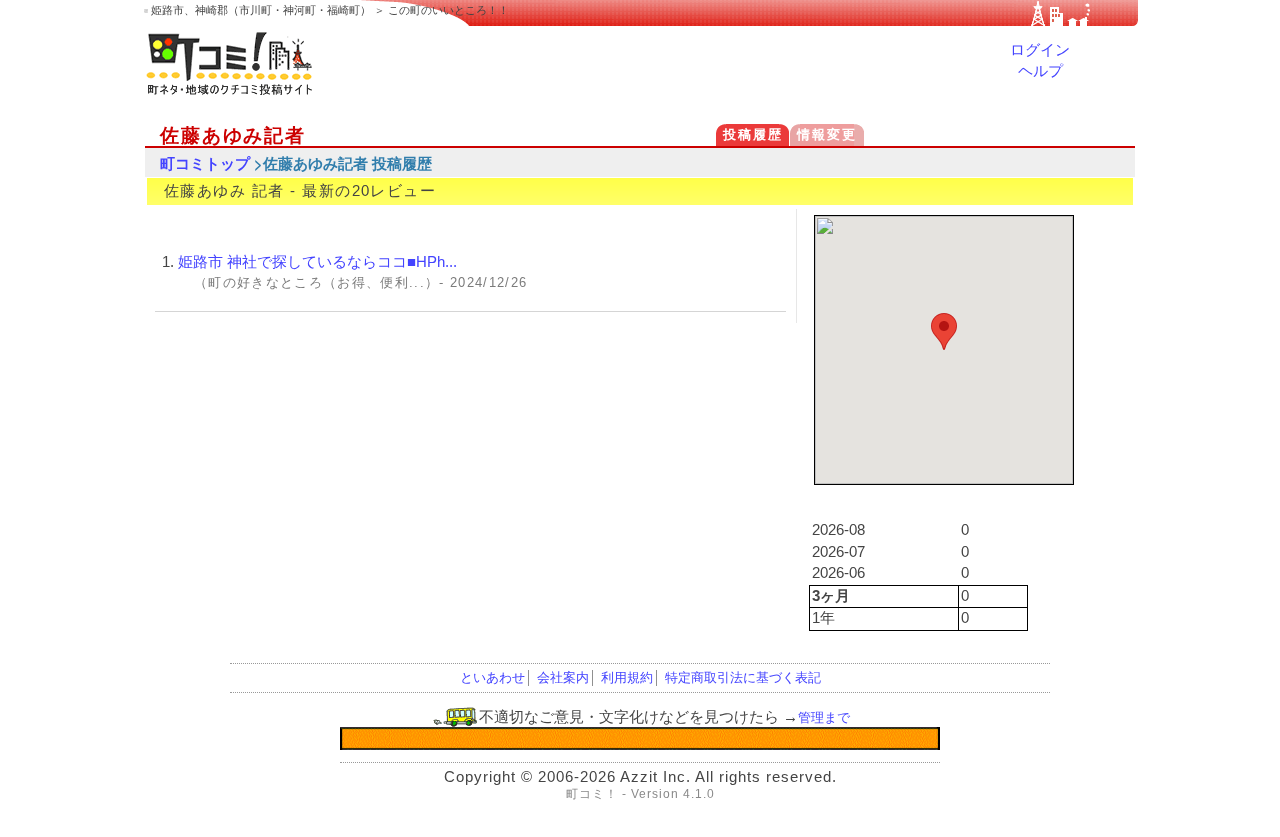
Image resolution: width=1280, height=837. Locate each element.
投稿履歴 (752, 134)
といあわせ (492, 677)
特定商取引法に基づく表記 (743, 677)
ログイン (1040, 50)
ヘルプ (1040, 71)
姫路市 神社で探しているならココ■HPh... (317, 262)
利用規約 (627, 677)
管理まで (824, 717)
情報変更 (826, 134)
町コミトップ (205, 164)
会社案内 (563, 677)
